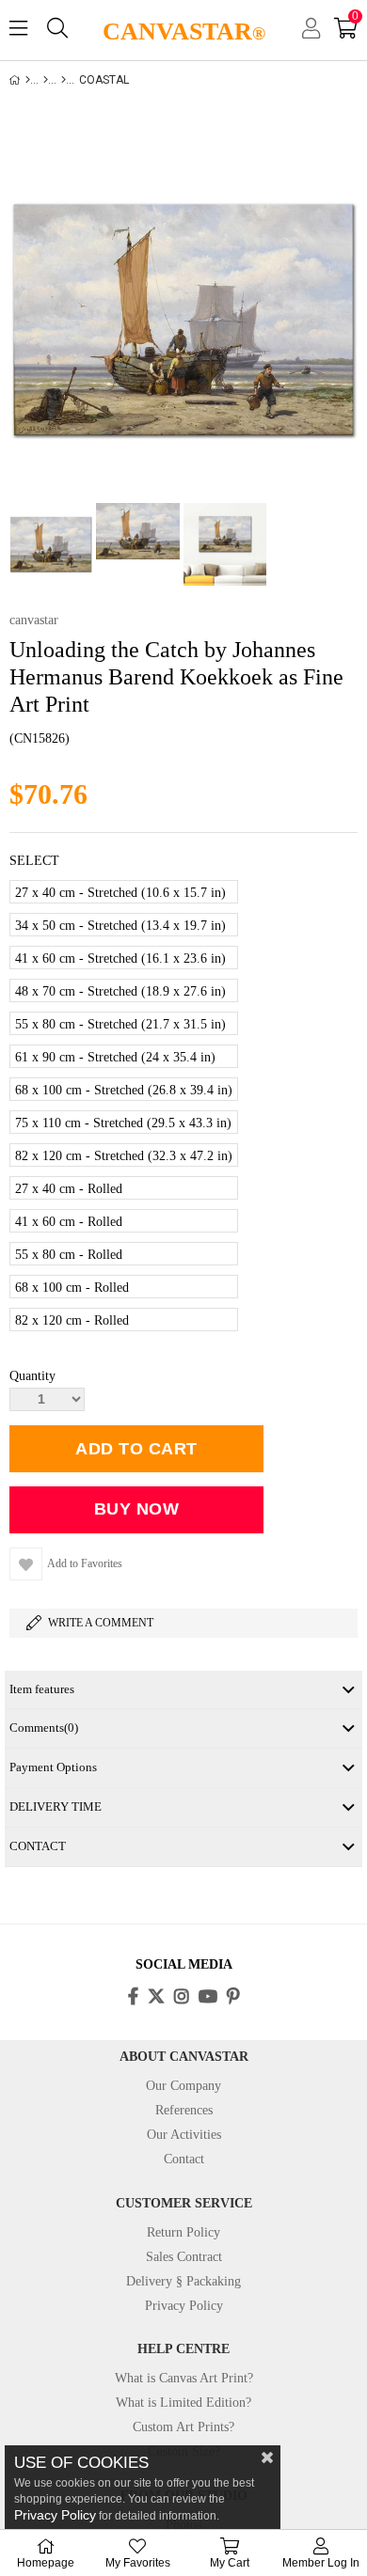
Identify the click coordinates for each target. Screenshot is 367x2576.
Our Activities (184, 2135)
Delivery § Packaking (183, 2281)
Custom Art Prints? (183, 2427)
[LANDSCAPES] (64, 80)
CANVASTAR (184, 31)
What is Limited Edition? (183, 2403)
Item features (42, 1689)
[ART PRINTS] (46, 80)
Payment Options (53, 1767)
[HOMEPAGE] (28, 80)
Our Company (183, 2086)
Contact (184, 2159)
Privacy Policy (184, 2306)
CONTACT (38, 1846)
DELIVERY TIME (56, 1806)
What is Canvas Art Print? (184, 2378)
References (184, 2110)
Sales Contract (184, 2257)
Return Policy (183, 2232)
